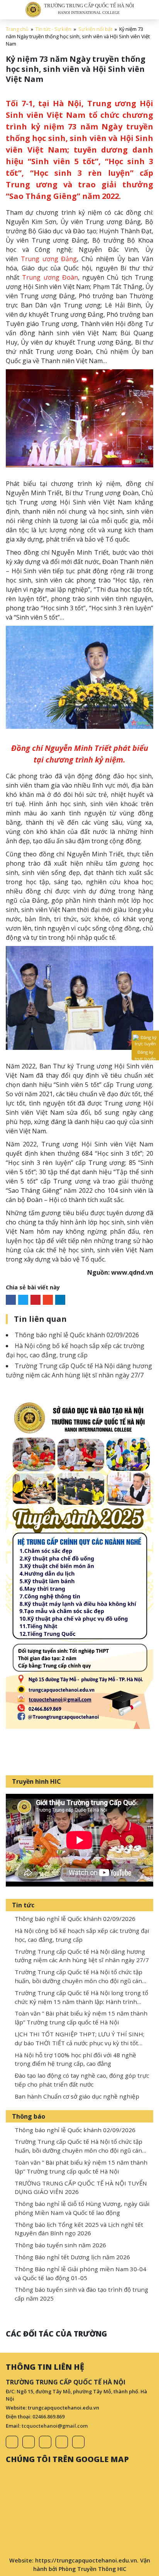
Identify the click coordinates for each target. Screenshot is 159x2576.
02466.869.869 (48, 2416)
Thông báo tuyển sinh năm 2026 (60, 2245)
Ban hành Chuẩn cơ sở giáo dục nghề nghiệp (77, 2096)
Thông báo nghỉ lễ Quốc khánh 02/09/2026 (77, 1335)
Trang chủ (17, 29)
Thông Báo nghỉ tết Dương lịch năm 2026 (72, 2257)
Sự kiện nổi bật (95, 29)
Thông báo (29, 2116)
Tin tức (23, 1905)
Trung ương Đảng (49, 259)
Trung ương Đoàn (50, 277)
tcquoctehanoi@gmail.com (55, 2426)
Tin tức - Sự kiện (53, 29)
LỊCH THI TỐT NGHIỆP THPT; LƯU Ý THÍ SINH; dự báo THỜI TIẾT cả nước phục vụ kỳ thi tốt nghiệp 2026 (79, 2043)
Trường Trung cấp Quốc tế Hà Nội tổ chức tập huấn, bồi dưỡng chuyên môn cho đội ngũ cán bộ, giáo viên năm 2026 (79, 1981)
